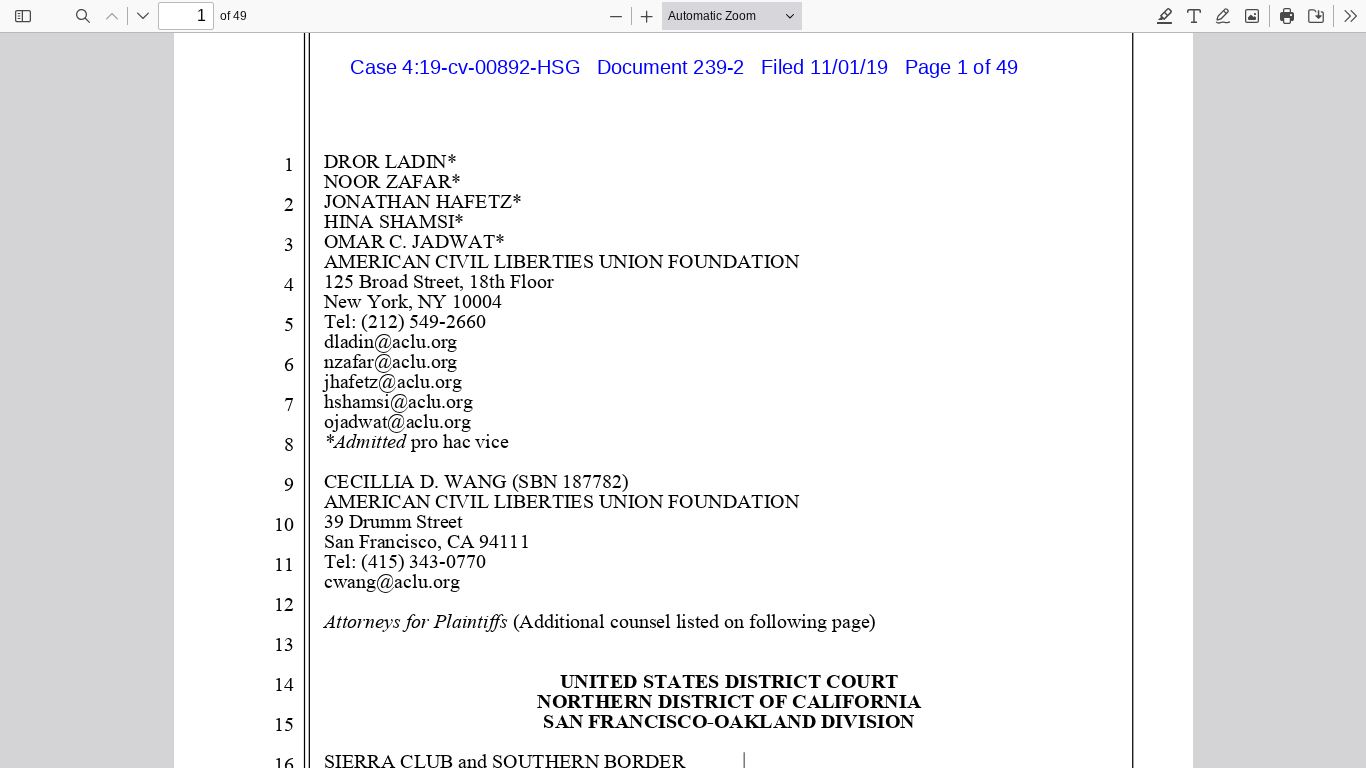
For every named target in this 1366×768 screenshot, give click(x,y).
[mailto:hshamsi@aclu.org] (397, 401)
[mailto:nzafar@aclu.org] (389, 361)
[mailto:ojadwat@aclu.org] (396, 421)
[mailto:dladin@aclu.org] (389, 341)
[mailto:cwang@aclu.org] (390, 581)
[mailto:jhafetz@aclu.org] (392, 381)
